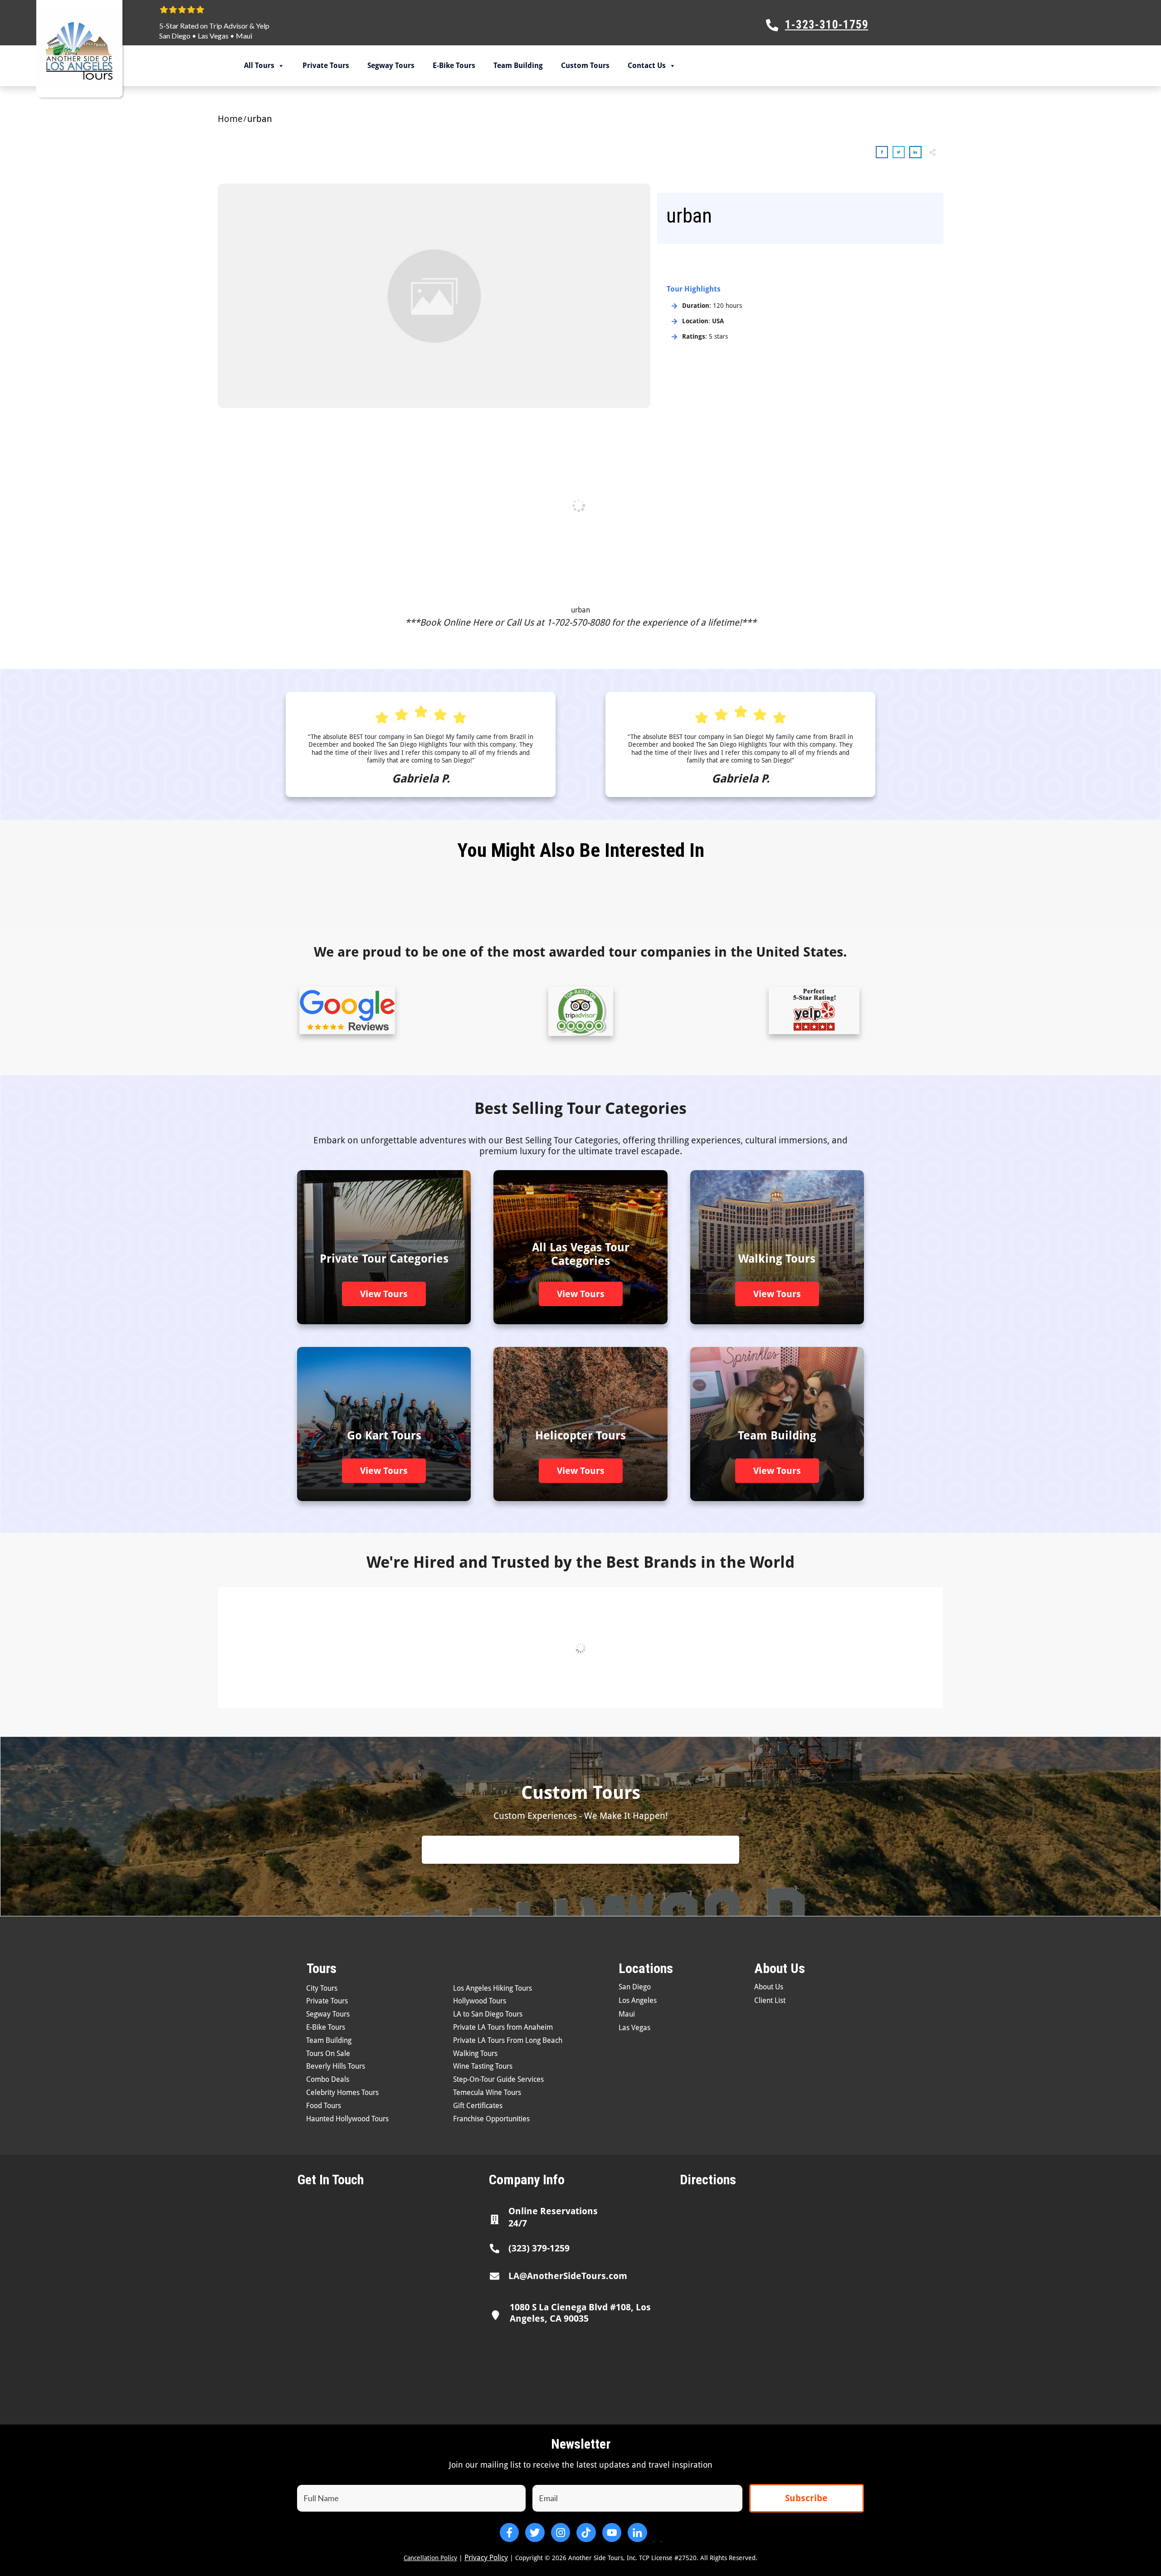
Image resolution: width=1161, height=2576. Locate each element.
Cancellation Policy (430, 2558)
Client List (770, 2000)
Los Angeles (638, 2000)
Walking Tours (475, 2054)
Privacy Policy (486, 2558)
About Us (769, 1987)
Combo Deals (328, 2079)
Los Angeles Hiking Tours (493, 1988)
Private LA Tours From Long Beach (508, 2040)
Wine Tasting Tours (483, 2066)
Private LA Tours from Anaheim (503, 2027)
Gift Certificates (478, 2106)
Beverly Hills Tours (336, 2066)
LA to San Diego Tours (488, 2014)
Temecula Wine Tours (487, 2092)
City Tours (322, 1988)
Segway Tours (391, 66)
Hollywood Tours (480, 2001)
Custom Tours (585, 66)
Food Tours (324, 2106)
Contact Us (647, 66)
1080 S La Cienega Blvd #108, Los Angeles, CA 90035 (580, 2313)
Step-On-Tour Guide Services (498, 2079)
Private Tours (326, 66)
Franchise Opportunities (491, 2119)
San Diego (175, 36)
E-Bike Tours (454, 66)
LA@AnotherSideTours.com (568, 2276)
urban (580, 610)
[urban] (434, 296)
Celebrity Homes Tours (342, 2092)
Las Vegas (213, 36)
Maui (244, 36)
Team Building (518, 66)
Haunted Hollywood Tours (347, 2119)
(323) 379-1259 (539, 2248)
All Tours (259, 66)
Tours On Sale (328, 2054)
